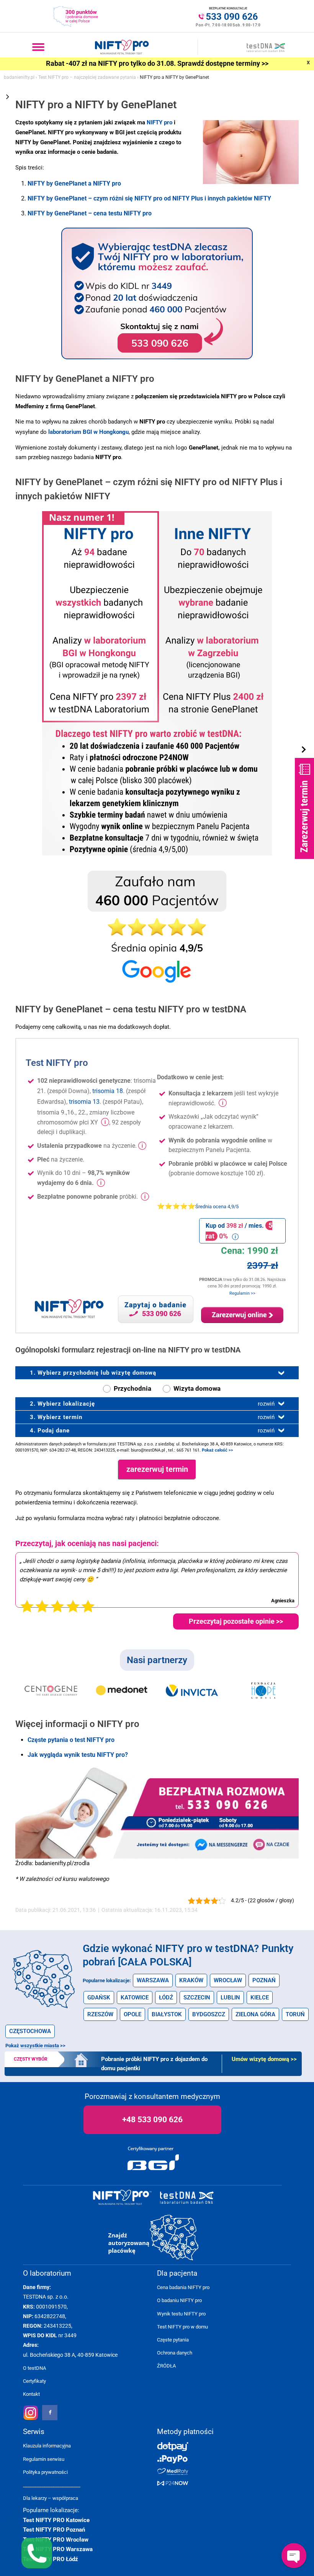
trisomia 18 (108, 1091)
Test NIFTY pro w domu (182, 2327)
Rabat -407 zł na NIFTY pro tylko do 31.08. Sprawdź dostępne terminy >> (157, 64)
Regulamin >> (242, 1293)
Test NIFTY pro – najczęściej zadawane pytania (87, 77)
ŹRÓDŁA (166, 2366)
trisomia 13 (84, 1102)
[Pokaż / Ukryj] (304, 750)
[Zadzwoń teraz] (222, 1797)
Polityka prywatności (45, 2472)
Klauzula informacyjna (47, 2446)
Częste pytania (173, 2340)
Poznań (264, 1980)
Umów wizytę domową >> (264, 2059)
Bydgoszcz (209, 2014)
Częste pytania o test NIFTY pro (71, 1740)
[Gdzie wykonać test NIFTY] (154, 2238)
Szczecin (197, 1998)
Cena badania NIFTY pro (183, 2287)
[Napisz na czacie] (274, 1844)
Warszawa (153, 1980)
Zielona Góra (255, 2014)
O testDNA (34, 2368)
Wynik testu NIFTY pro (181, 2314)
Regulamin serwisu (44, 2459)
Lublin (230, 1998)
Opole (132, 2014)
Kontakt (31, 2394)
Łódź (166, 1998)
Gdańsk (99, 1998)
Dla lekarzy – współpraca (51, 2498)
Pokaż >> (35, 2046)
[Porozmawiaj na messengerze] (221, 1844)
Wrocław (228, 1980)
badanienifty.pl (19, 77)
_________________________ (52, 2485)
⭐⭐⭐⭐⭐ (198, 1206)
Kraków (191, 1980)
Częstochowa (30, 2031)
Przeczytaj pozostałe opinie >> (236, 1621)
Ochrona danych (175, 2353)
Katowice (135, 1998)
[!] (104, 1123)
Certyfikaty (34, 2381)
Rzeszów (100, 2014)
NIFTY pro (159, 122)
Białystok (167, 2014)
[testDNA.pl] (187, 2198)
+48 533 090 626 (152, 2120)
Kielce (260, 1998)
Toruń (295, 2014)
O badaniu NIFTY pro (179, 2300)
